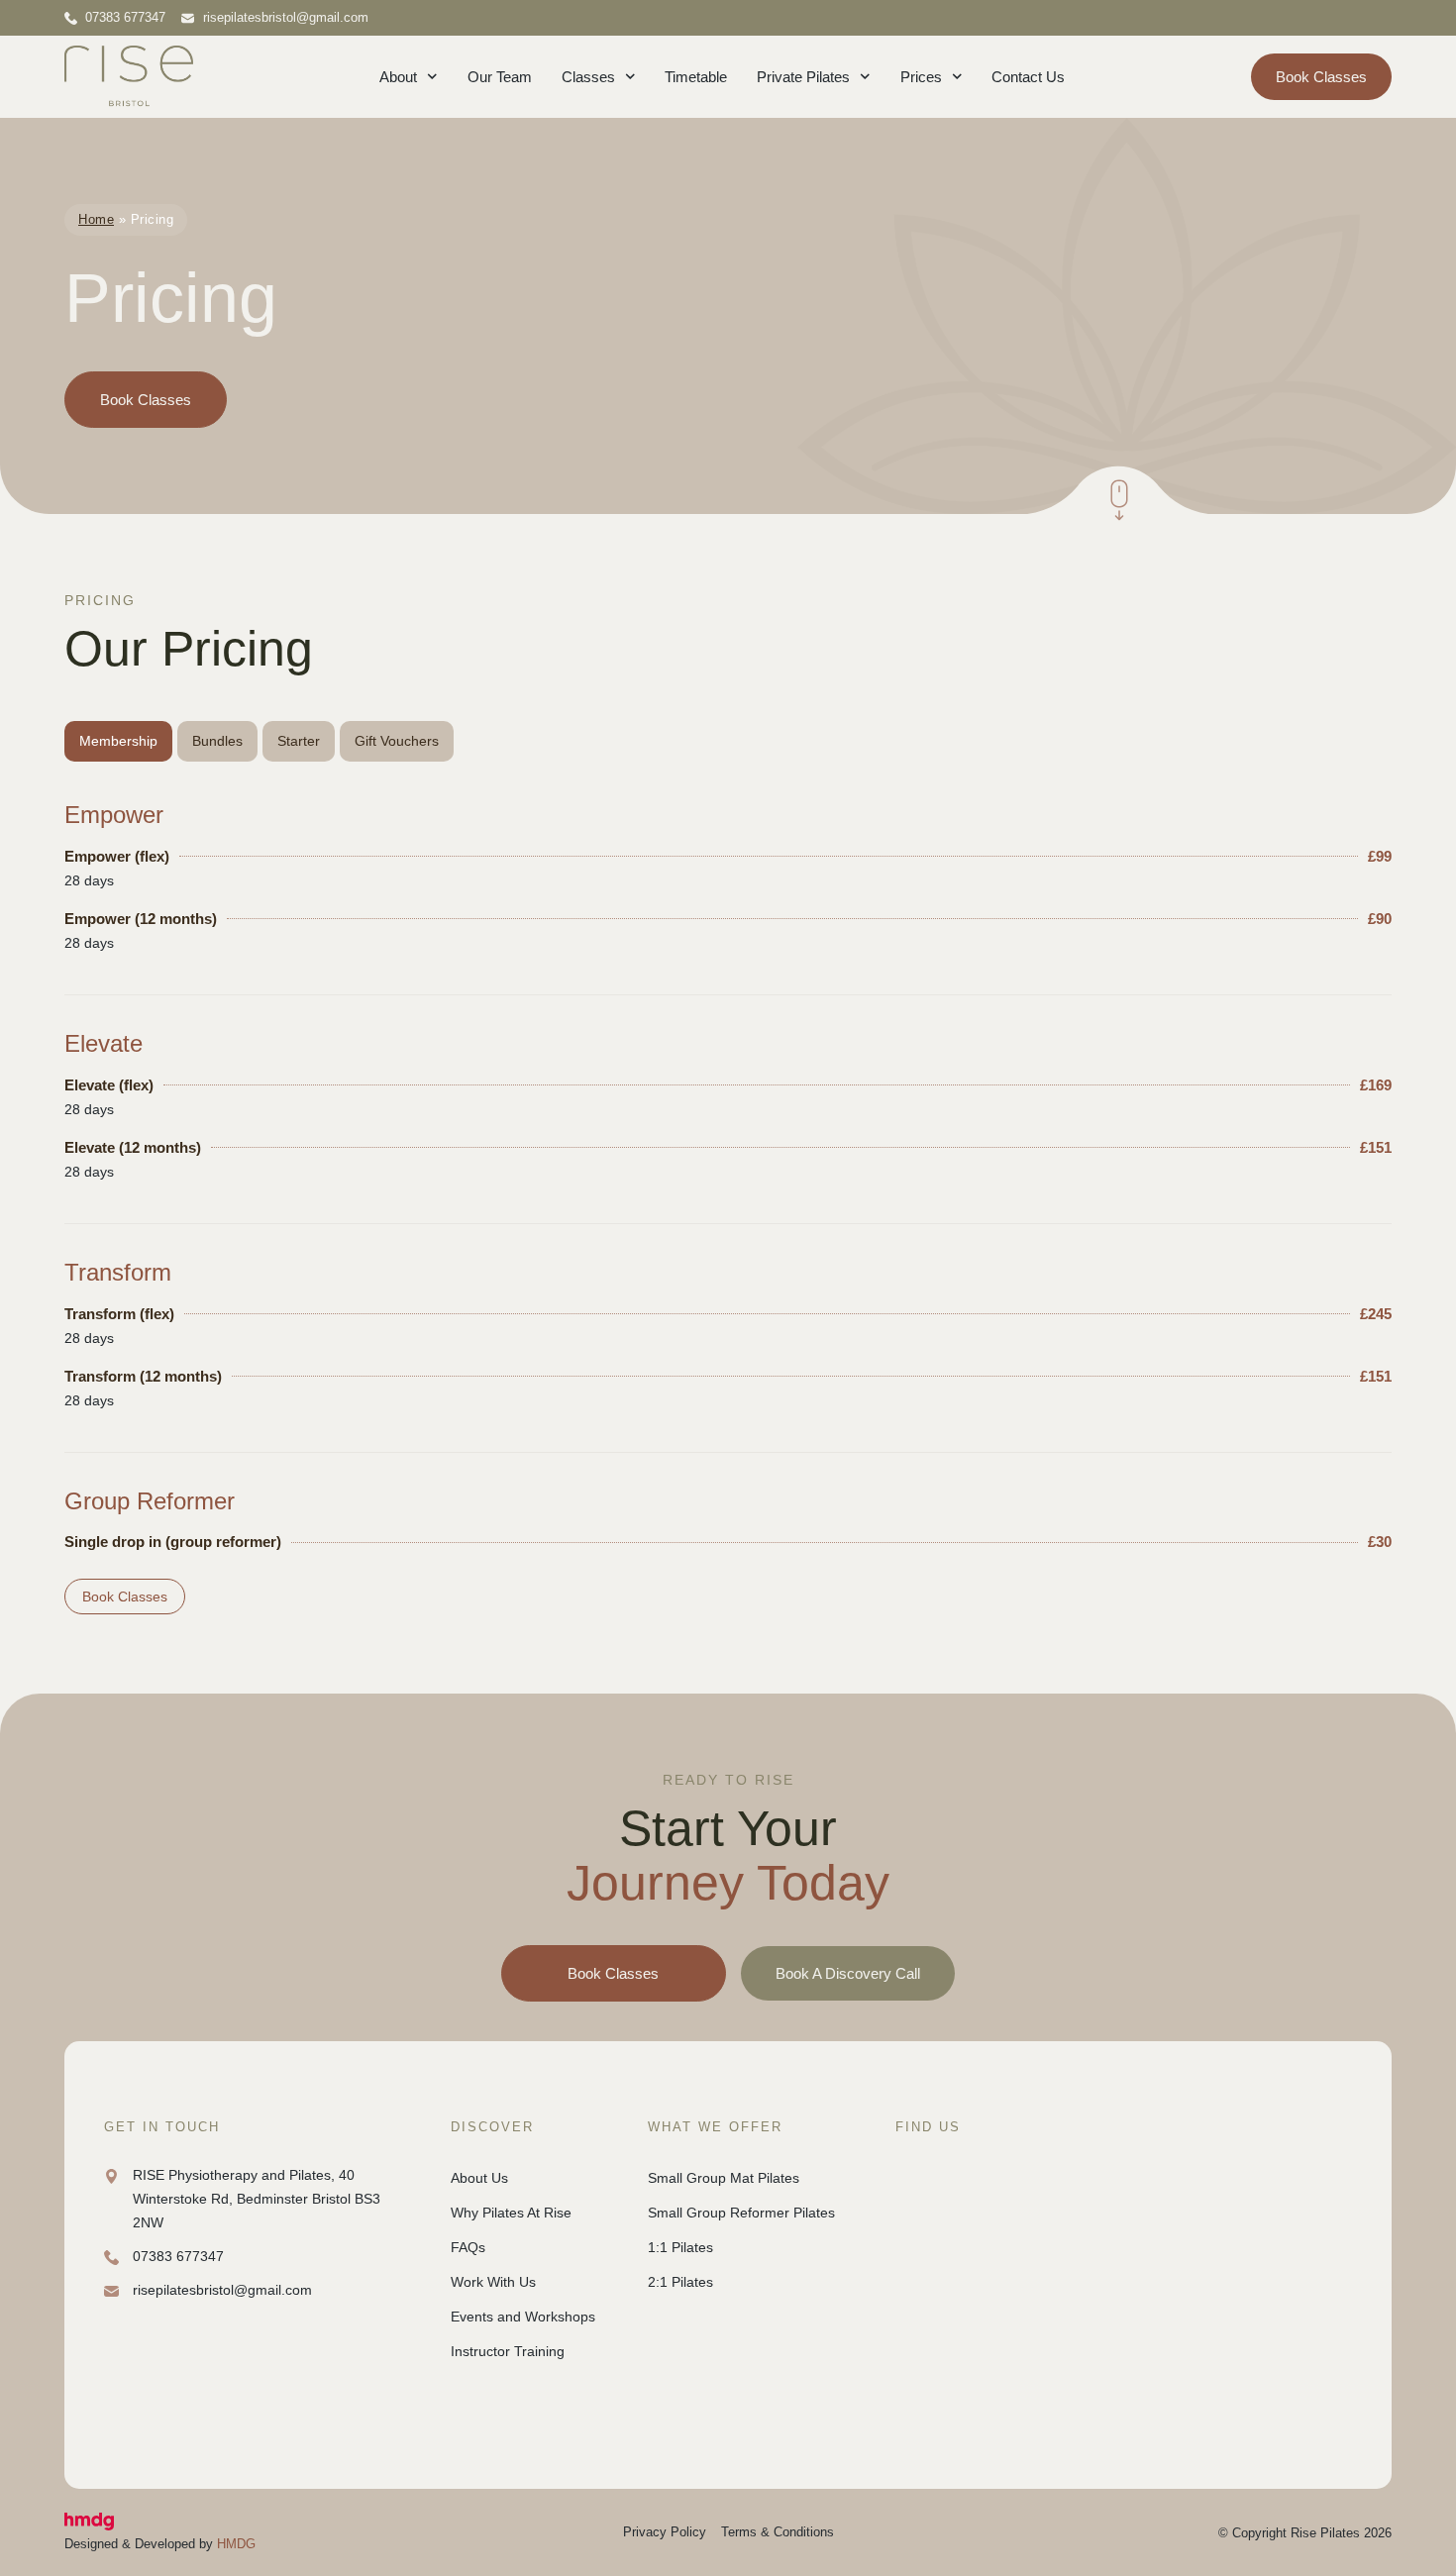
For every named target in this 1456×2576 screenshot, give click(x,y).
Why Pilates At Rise (511, 2213)
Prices (921, 77)
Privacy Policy (665, 2532)
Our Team (500, 77)
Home (96, 219)
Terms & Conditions (778, 2532)
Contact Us (1028, 77)
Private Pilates (803, 77)
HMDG (236, 2544)
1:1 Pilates (680, 2247)
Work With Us (493, 2282)
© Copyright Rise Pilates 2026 (1305, 2533)
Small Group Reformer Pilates (741, 2213)
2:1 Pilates (680, 2282)
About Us (479, 2178)
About (398, 77)
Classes (588, 77)
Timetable (696, 77)
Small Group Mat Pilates (724, 2178)
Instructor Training (508, 2351)
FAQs (468, 2247)
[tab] (118, 741)
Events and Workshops (523, 2317)
